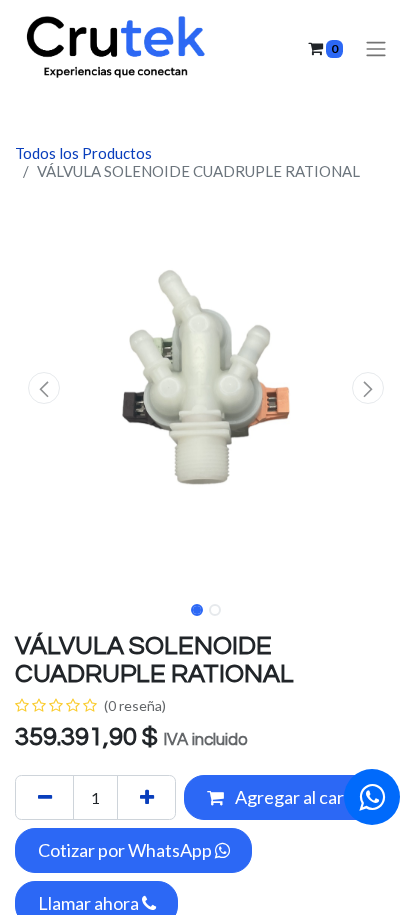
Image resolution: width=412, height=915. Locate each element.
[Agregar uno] (146, 797)
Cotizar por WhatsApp (126, 850)
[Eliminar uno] (44, 797)
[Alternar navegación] (376, 48)
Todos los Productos (83, 153)
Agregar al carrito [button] (302, 797)
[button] (43, 388)
